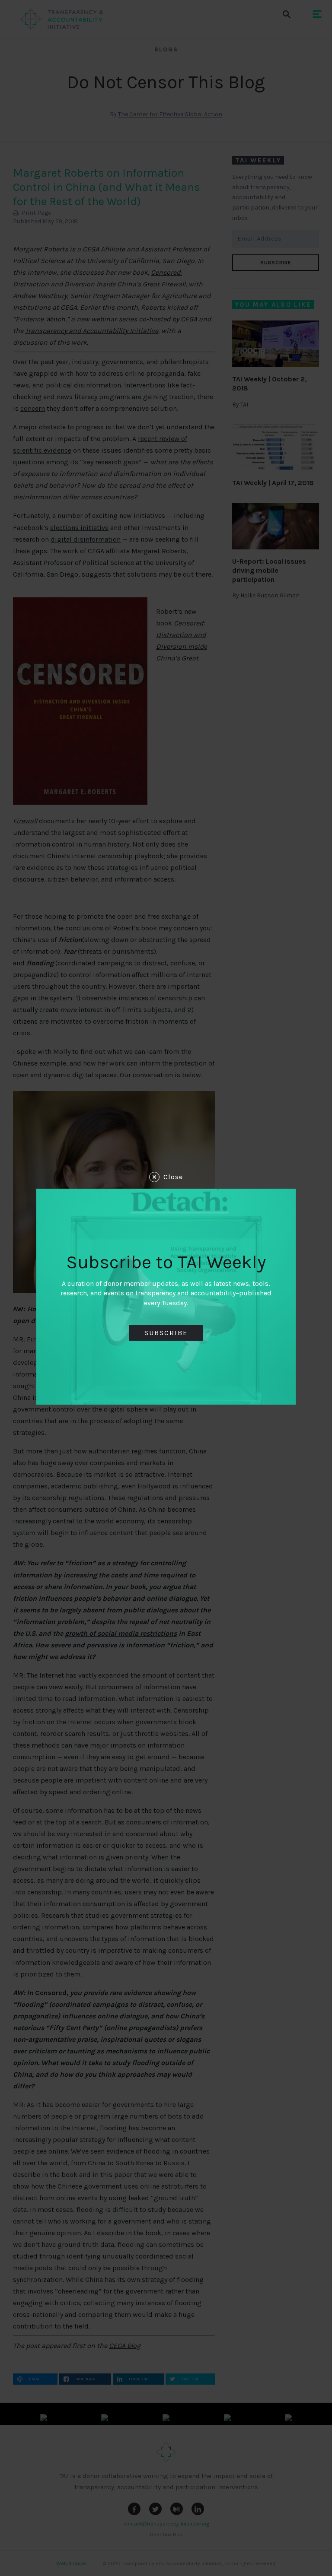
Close (173, 1177)
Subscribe (166, 1333)
